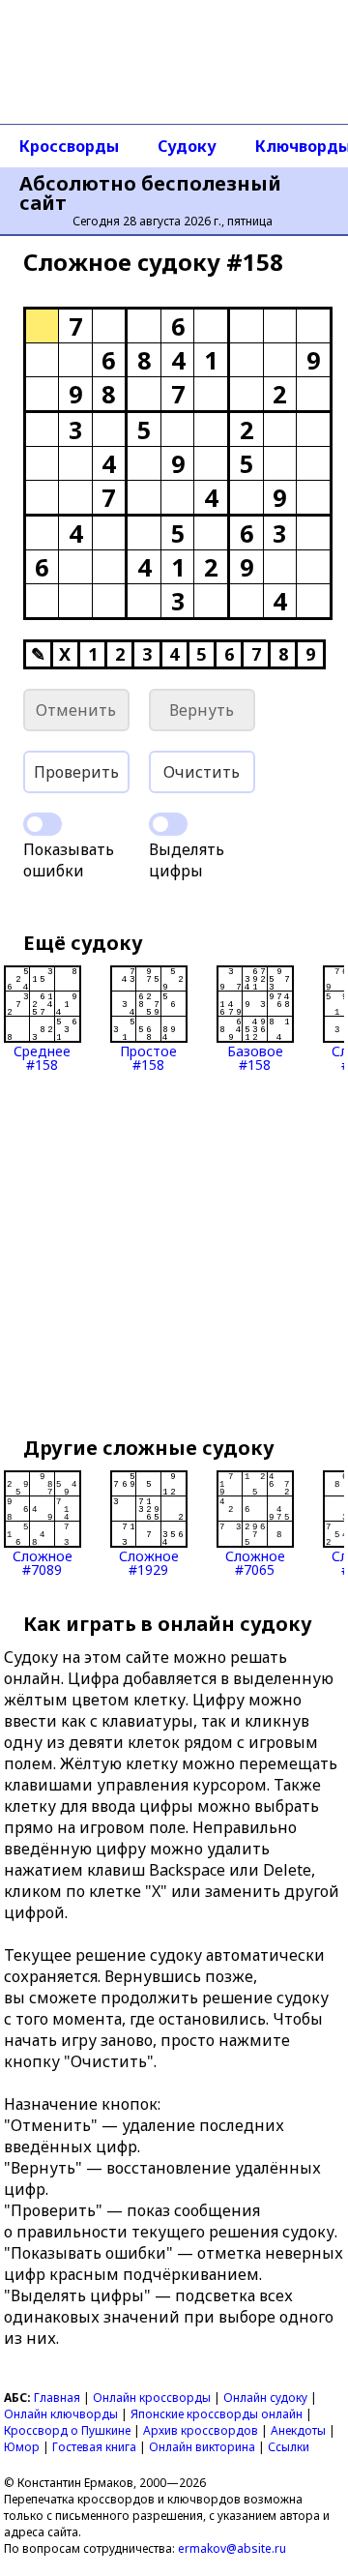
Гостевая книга (94, 2447)
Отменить (76, 710)
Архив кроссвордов (201, 2430)
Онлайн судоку (265, 2398)
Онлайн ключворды (61, 2414)
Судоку (187, 146)
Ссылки (289, 2447)
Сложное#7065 (255, 1562)
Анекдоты (298, 2430)
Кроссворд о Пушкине (67, 2430)
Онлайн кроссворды (152, 2398)
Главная (57, 2398)
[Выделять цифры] (168, 824)
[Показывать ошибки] (43, 824)
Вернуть (202, 710)
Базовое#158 (255, 1057)
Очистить (202, 772)
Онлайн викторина (202, 2447)
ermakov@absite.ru (232, 2548)
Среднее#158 (42, 1057)
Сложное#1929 (149, 1562)
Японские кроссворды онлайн (217, 2414)
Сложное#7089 (43, 1562)
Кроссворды (69, 146)
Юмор (22, 2447)
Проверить (76, 772)
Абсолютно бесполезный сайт (150, 193)
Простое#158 (148, 1057)
